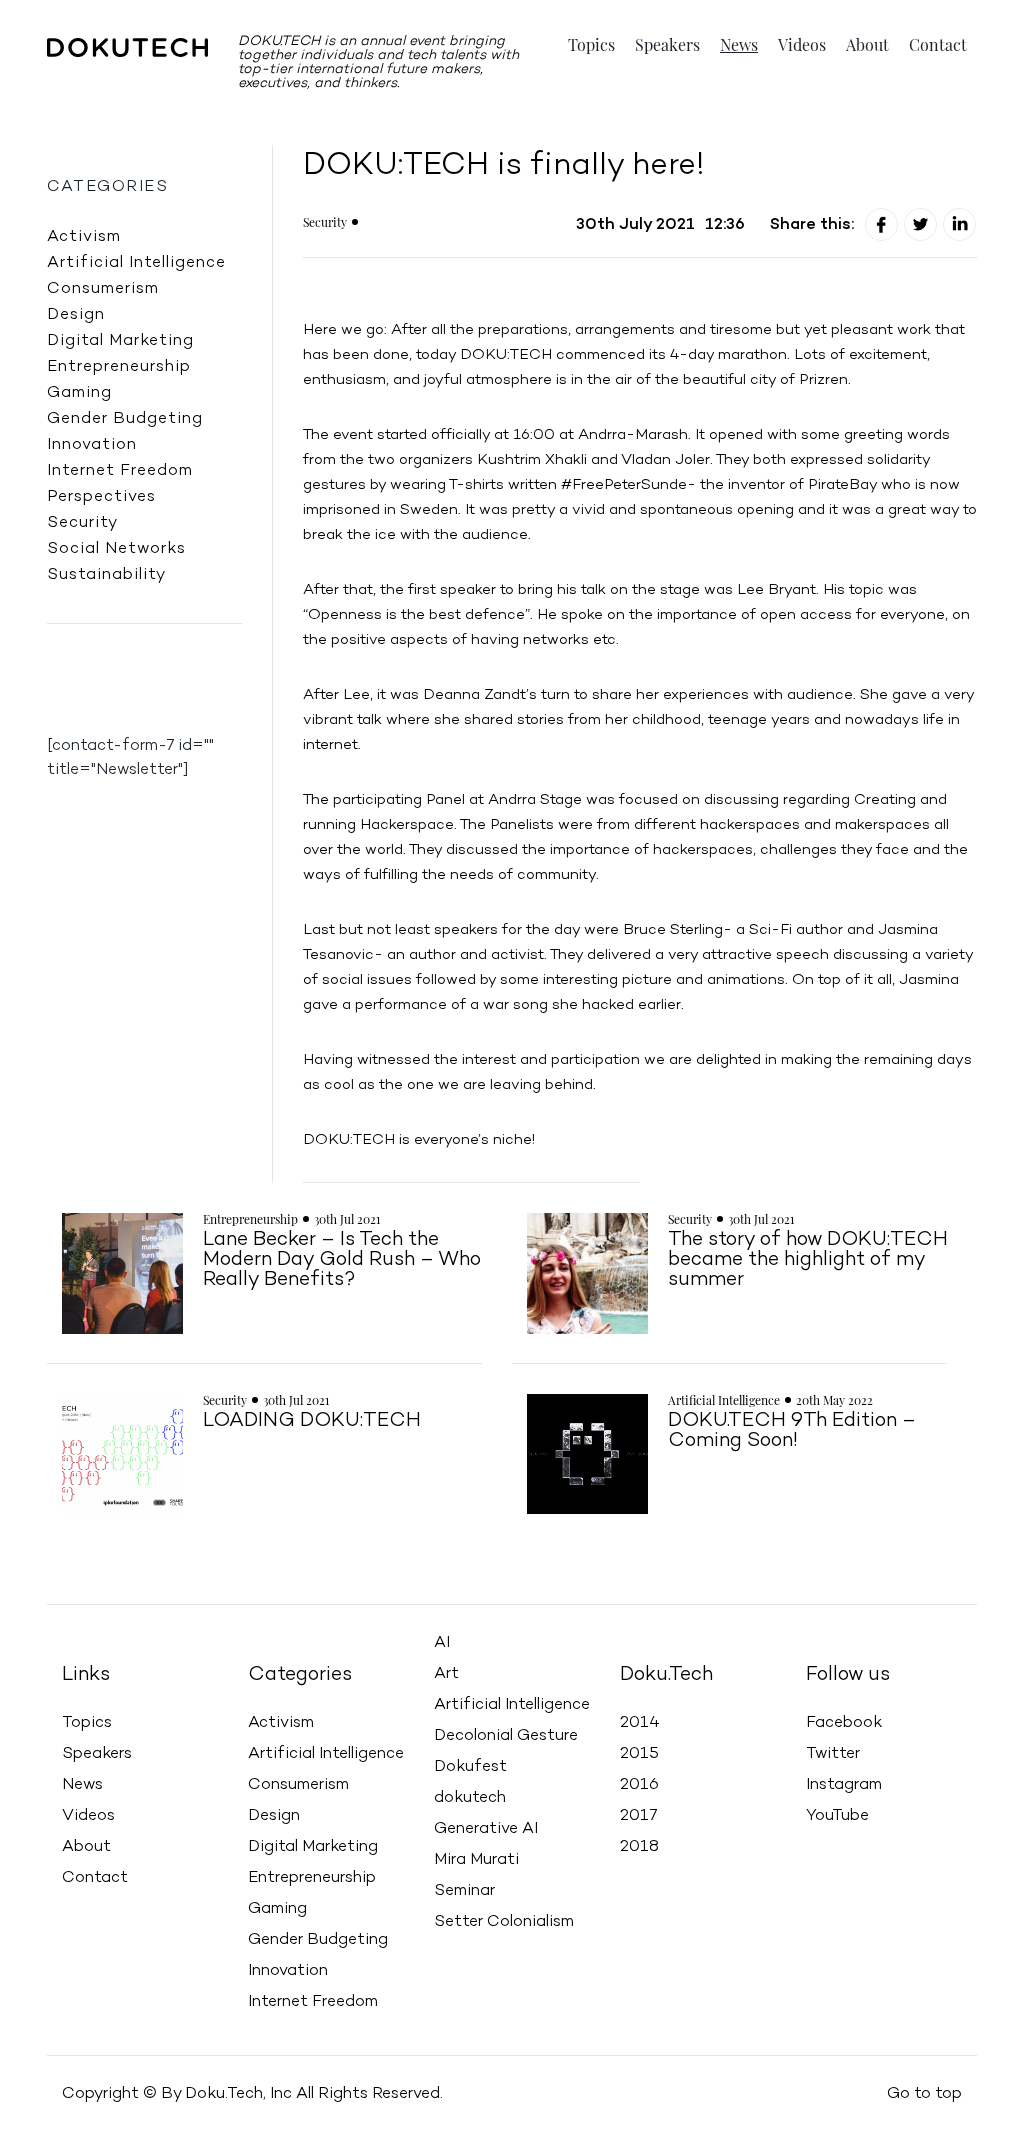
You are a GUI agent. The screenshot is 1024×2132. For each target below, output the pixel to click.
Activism (84, 237)
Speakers (667, 45)
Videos (802, 45)
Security (82, 523)
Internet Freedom (120, 471)
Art (446, 1674)
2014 (640, 1723)
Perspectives (101, 497)
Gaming (79, 393)
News (739, 45)
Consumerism (103, 289)
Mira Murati (476, 1860)
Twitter (833, 1754)
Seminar (464, 1891)
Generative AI (486, 1829)
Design (76, 315)
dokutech (470, 1798)
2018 (639, 1847)
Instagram (844, 1785)
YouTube (837, 1816)
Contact (938, 45)
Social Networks (116, 549)
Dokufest (470, 1767)
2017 (639, 1816)
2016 (639, 1785)
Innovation (92, 445)
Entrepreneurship (119, 367)
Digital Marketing (120, 341)
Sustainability (106, 575)
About (867, 45)
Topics (591, 45)
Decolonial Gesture (506, 1736)
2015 (639, 1754)
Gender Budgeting (125, 419)
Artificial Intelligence (136, 263)
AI (442, 1643)
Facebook (844, 1723)
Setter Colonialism (504, 1922)
